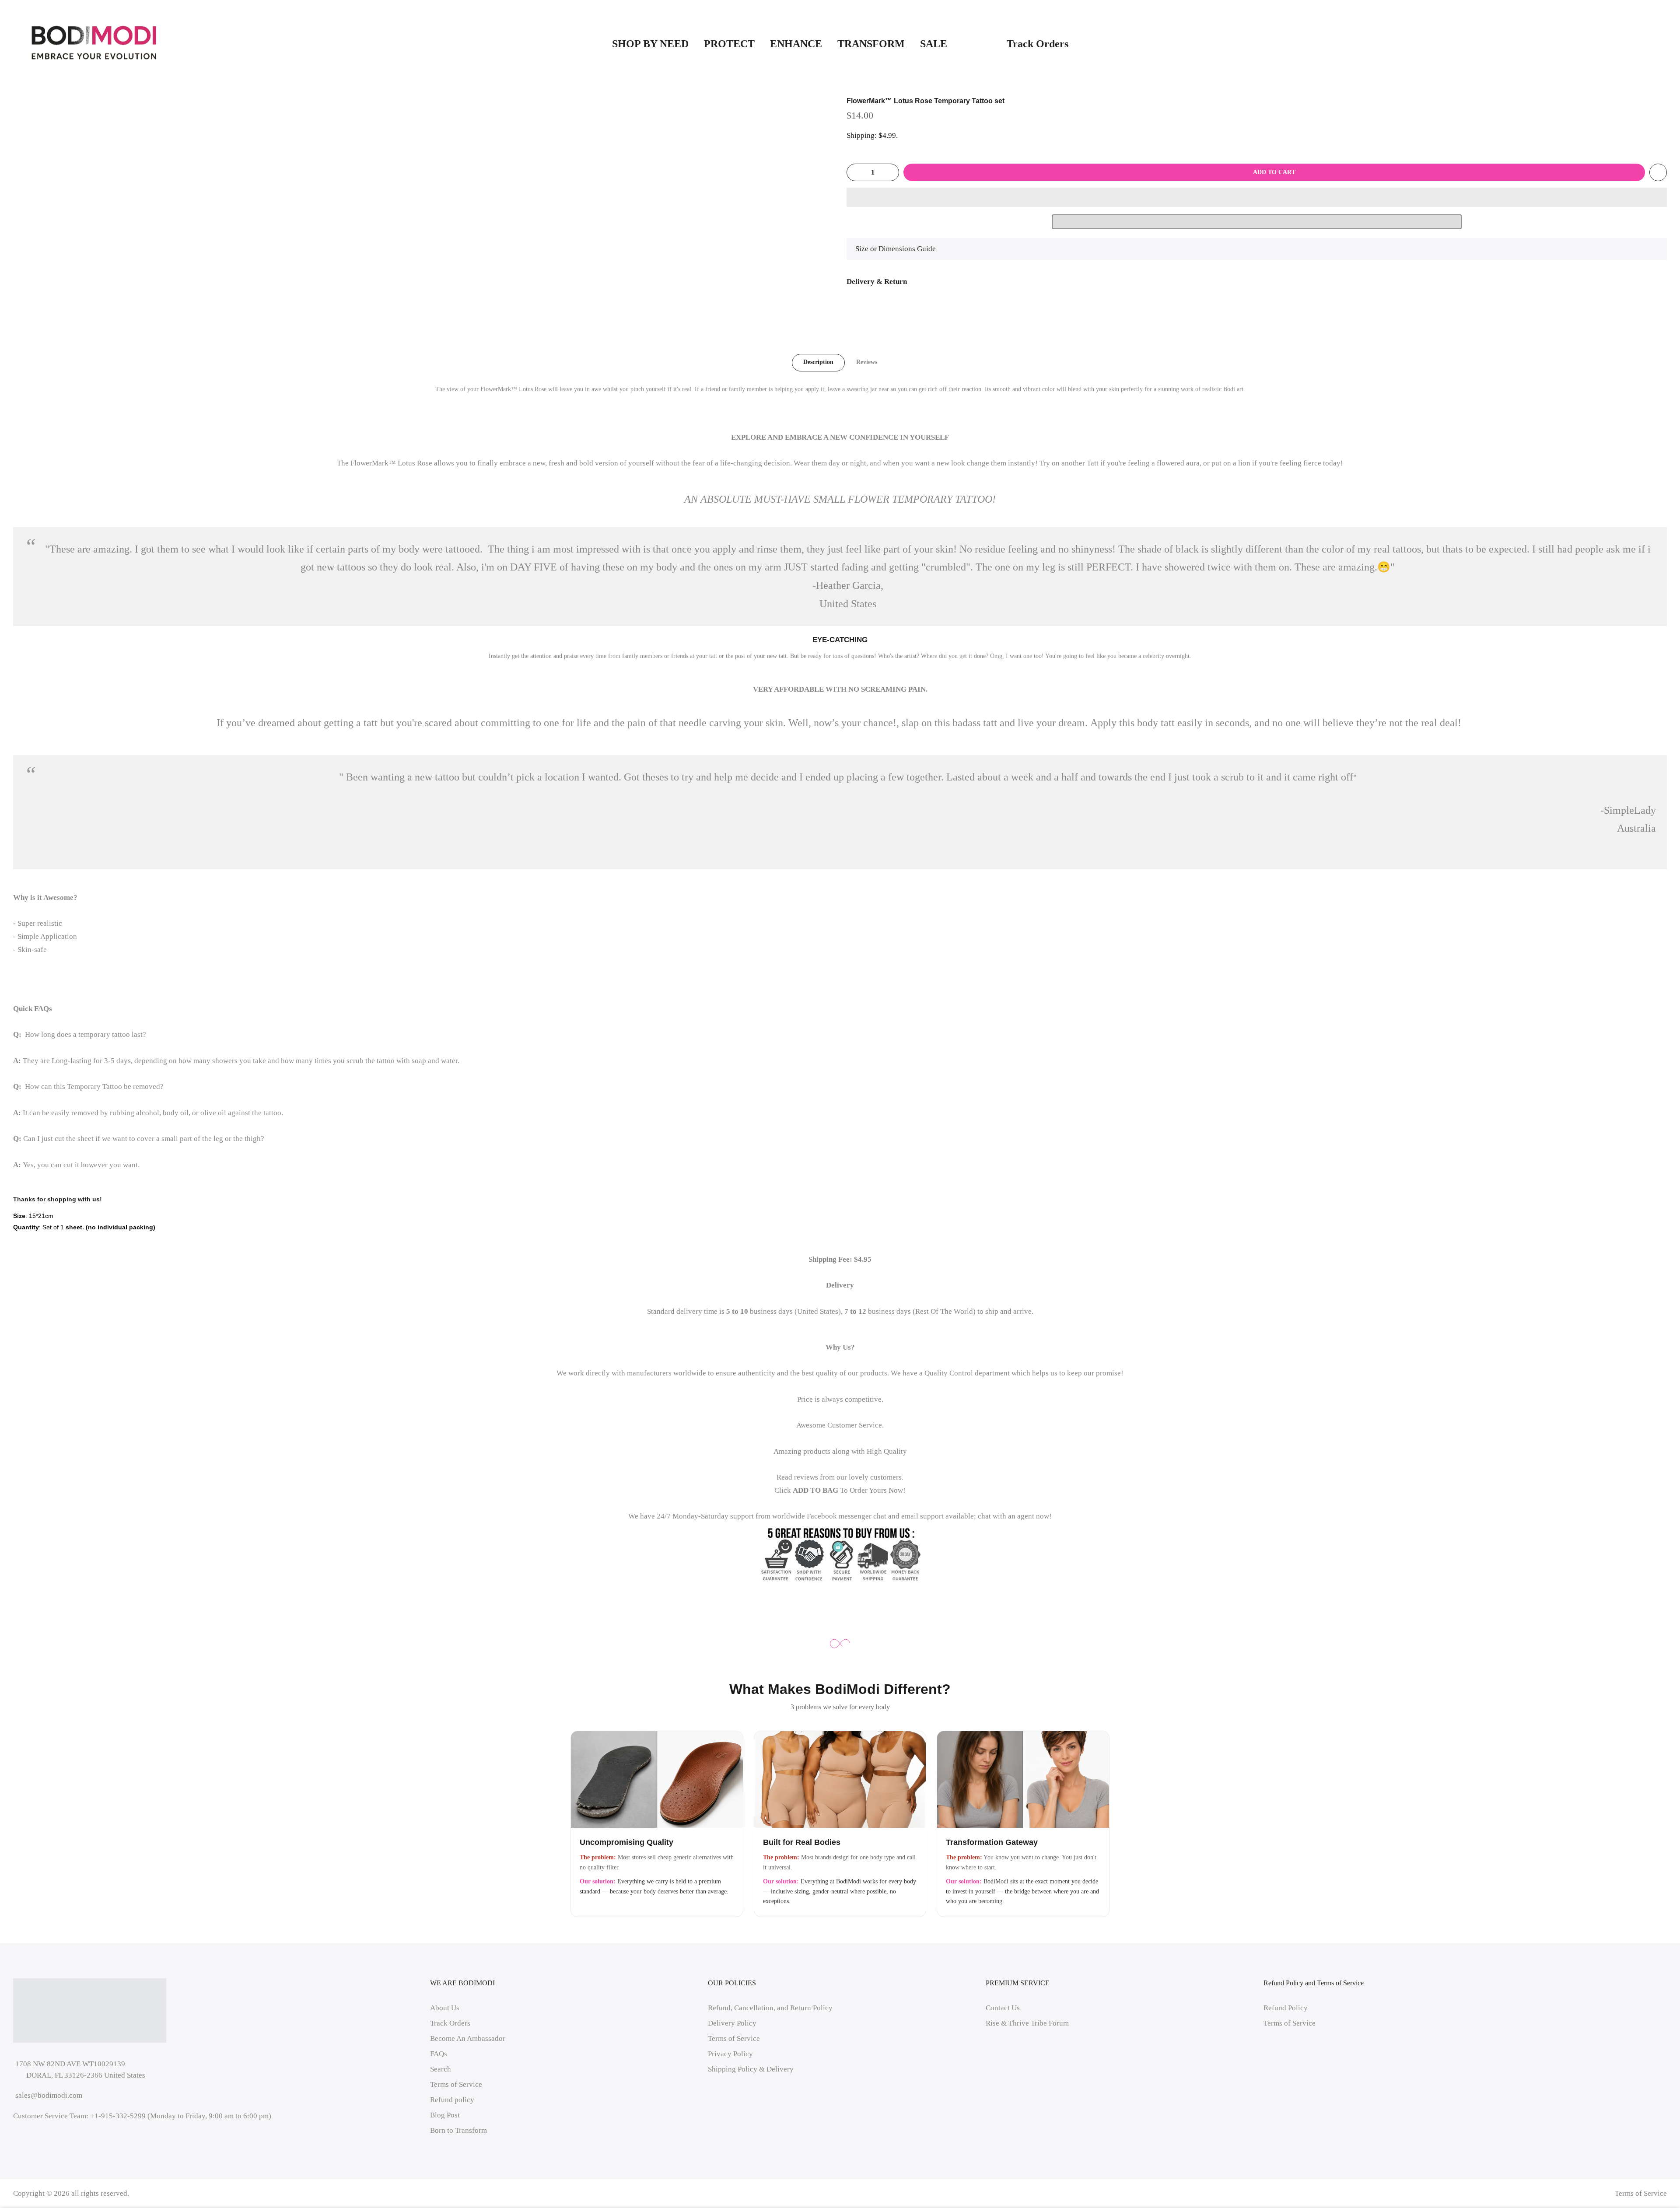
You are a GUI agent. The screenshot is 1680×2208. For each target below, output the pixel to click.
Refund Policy (1286, 2008)
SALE (956, 44)
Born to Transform (458, 2130)
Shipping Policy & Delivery (751, 2069)
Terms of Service (456, 2084)
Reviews (867, 362)
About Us (445, 2008)
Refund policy (452, 2100)
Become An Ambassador (468, 2038)
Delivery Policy (732, 2023)
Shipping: (862, 135)
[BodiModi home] (94, 43)
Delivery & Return (877, 282)
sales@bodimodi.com (49, 2095)
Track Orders (1038, 44)
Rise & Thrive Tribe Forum (1027, 2023)
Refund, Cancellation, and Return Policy (770, 2008)
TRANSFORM (871, 44)
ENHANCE (796, 44)
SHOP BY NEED (650, 44)
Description (818, 362)
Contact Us (1003, 2008)
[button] (1257, 197)
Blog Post (445, 2115)
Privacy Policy (730, 2054)
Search (441, 2069)
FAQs (439, 2054)
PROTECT (729, 44)
